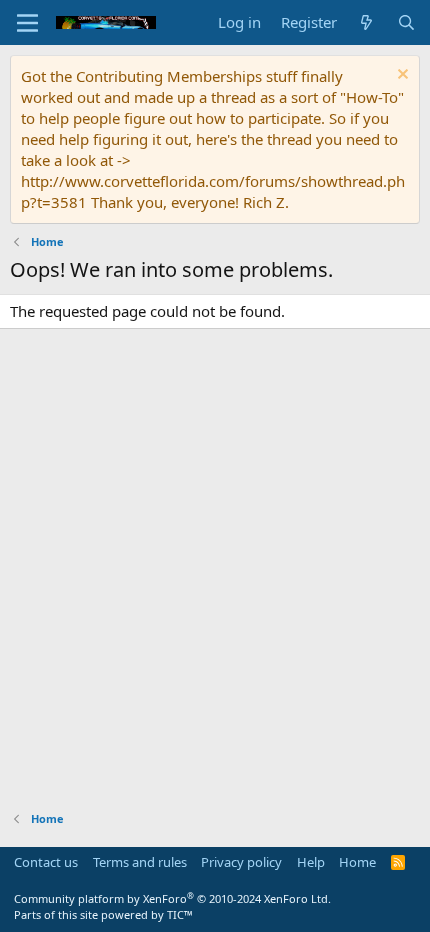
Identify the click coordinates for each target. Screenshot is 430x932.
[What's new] (366, 22)
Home (357, 862)
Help (311, 862)
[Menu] (27, 23)
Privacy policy (241, 862)
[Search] (406, 22)
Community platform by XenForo (172, 898)
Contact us (46, 862)
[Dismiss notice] (400, 76)
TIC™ (180, 914)
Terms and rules (140, 862)
